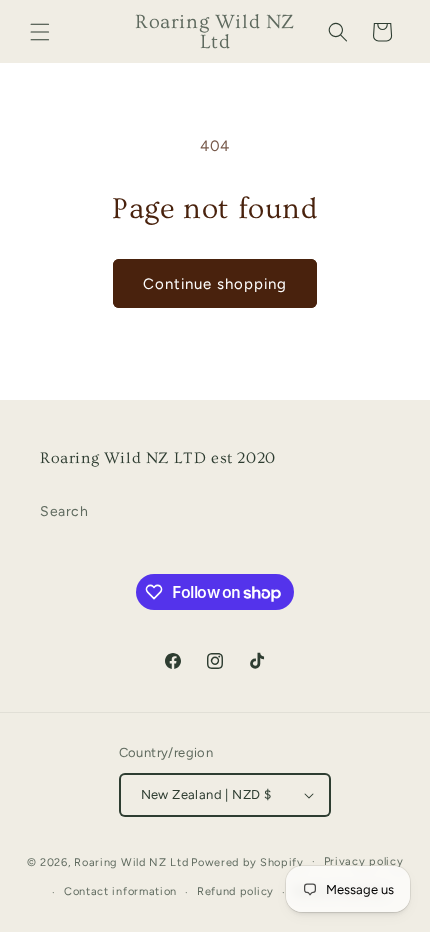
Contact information (120, 891)
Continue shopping (215, 284)
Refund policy (235, 891)
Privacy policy (364, 861)
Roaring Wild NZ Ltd (131, 861)
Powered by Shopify (247, 861)
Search (64, 511)
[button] (40, 32)
